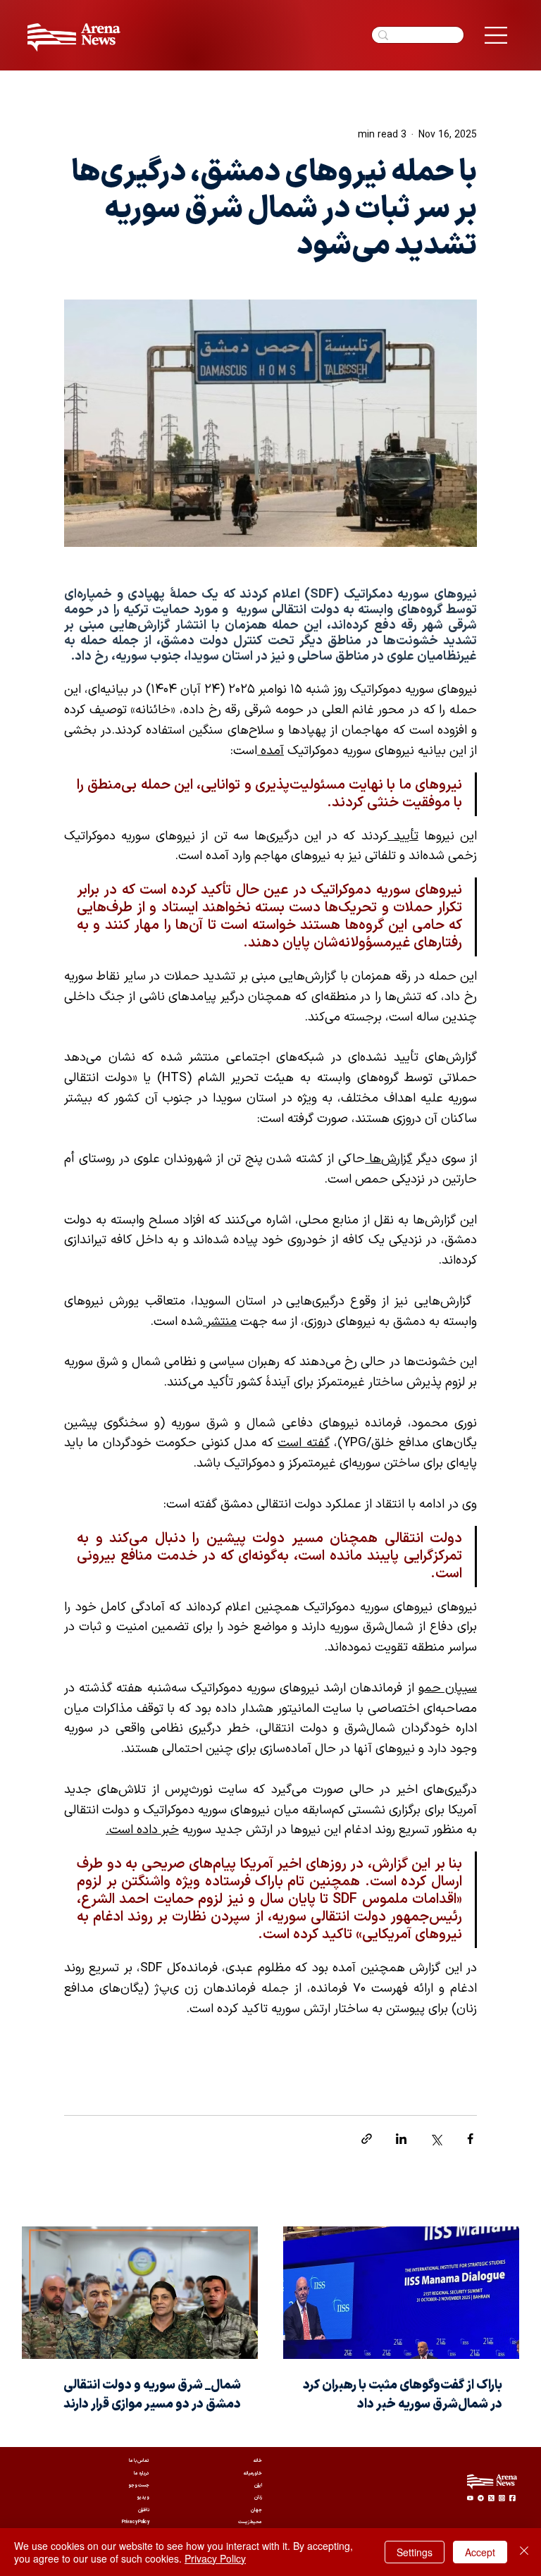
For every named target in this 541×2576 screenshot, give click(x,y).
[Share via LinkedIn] (401, 2139)
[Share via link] (367, 2139)
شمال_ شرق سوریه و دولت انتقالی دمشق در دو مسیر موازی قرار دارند (152, 2395)
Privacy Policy (215, 2558)
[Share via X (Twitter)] (436, 2139)
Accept (480, 2552)
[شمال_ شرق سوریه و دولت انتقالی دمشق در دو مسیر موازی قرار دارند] (140, 2293)
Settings (415, 2552)
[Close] (524, 2552)
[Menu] (496, 35)
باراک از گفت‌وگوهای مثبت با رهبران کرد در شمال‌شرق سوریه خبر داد (403, 2395)
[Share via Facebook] (470, 2139)
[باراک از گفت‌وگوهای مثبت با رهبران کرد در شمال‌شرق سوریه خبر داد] (401, 2293)
